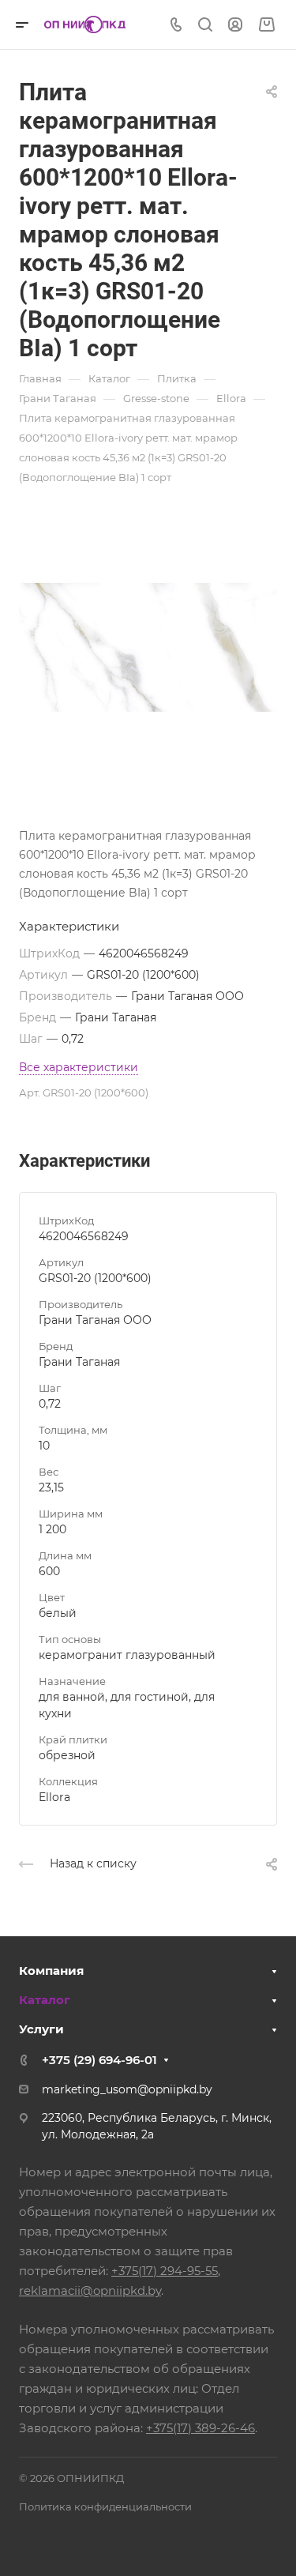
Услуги (41, 2029)
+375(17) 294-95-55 (165, 2271)
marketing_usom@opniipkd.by (127, 2089)
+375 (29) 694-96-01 (99, 2060)
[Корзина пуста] (266, 25)
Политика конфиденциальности (105, 2506)
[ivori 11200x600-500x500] (148, 647)
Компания (51, 1971)
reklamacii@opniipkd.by (90, 2290)
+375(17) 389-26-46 (200, 2428)
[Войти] (235, 25)
